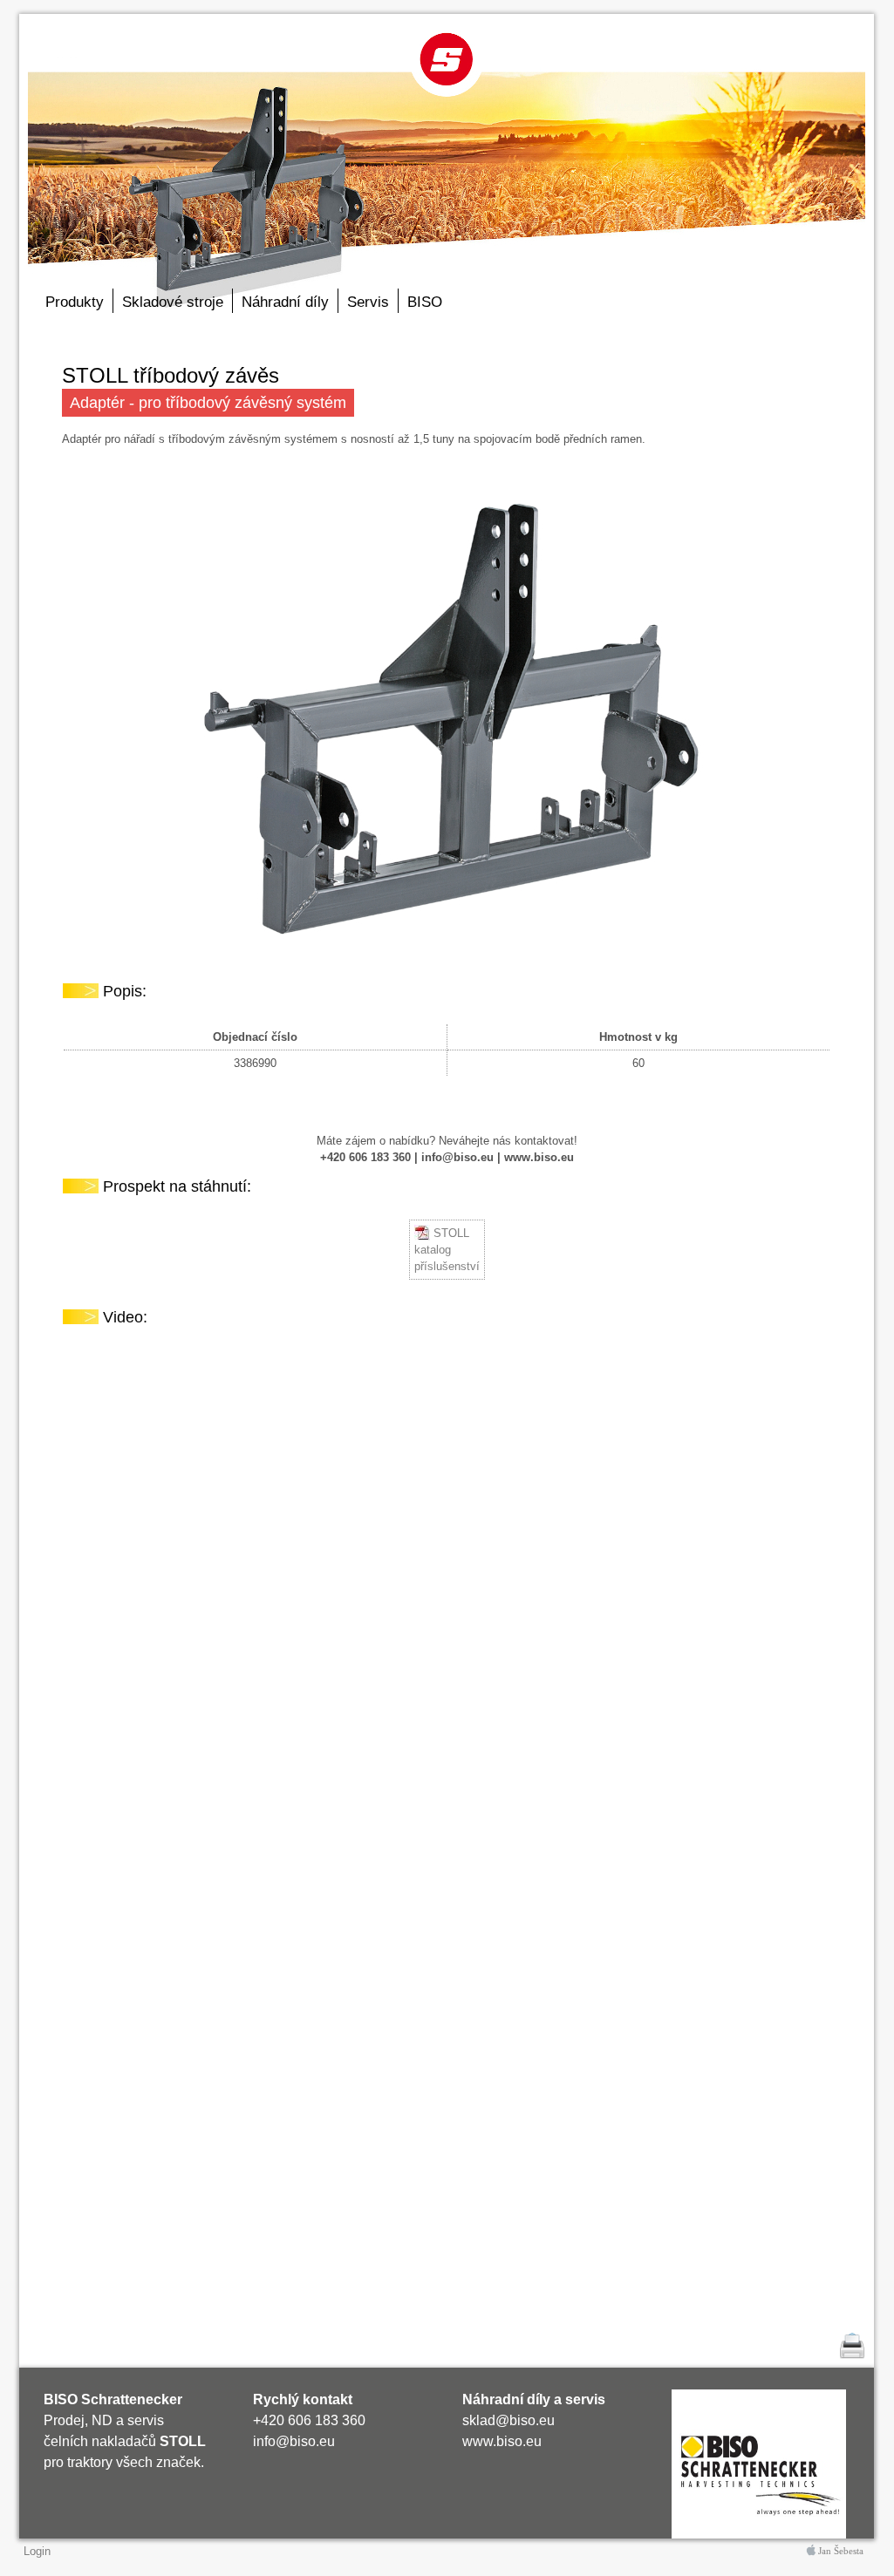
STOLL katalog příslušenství (447, 1250)
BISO (425, 302)
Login (37, 2551)
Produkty (75, 302)
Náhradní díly (285, 302)
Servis (368, 302)
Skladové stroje (173, 302)
